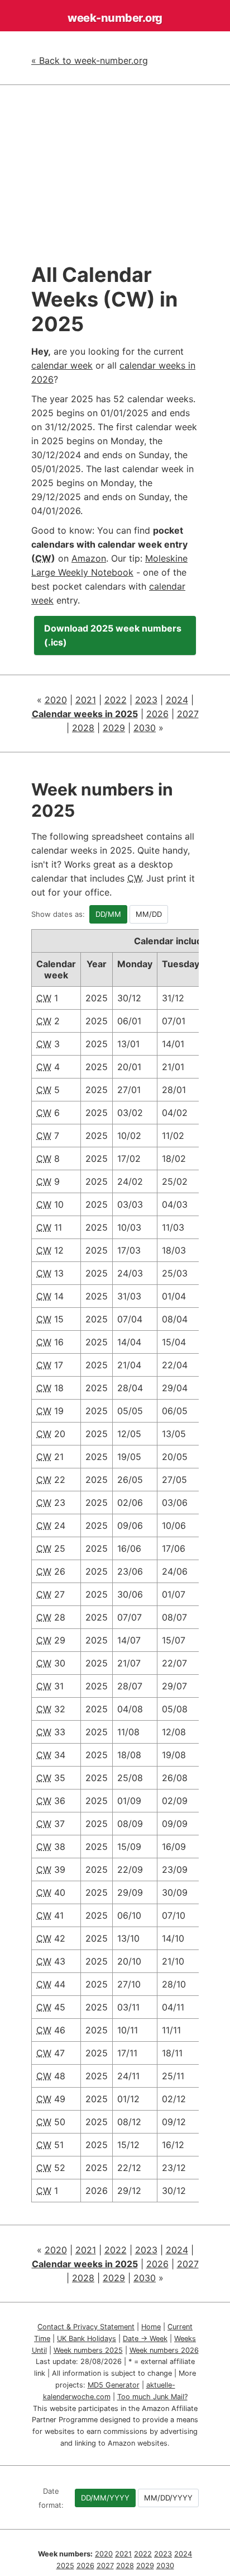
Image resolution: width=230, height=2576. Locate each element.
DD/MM (108, 914)
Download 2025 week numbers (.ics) (113, 635)
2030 (145, 728)
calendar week (62, 365)
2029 (114, 728)
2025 (65, 2566)
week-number (115, 18)
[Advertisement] (115, 181)
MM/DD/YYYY (168, 2498)
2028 (83, 728)
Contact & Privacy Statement (86, 2327)
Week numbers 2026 (164, 2350)
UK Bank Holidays (87, 2339)
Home (151, 2327)
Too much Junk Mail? (152, 2397)
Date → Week (145, 2339)
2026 (157, 714)
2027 (188, 714)
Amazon (89, 558)
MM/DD (149, 914)
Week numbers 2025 (88, 2350)
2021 (86, 700)
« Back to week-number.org (90, 60)
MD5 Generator (114, 2385)
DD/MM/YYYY (105, 2498)
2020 (56, 700)
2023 (146, 700)
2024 (177, 700)
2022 (116, 700)
